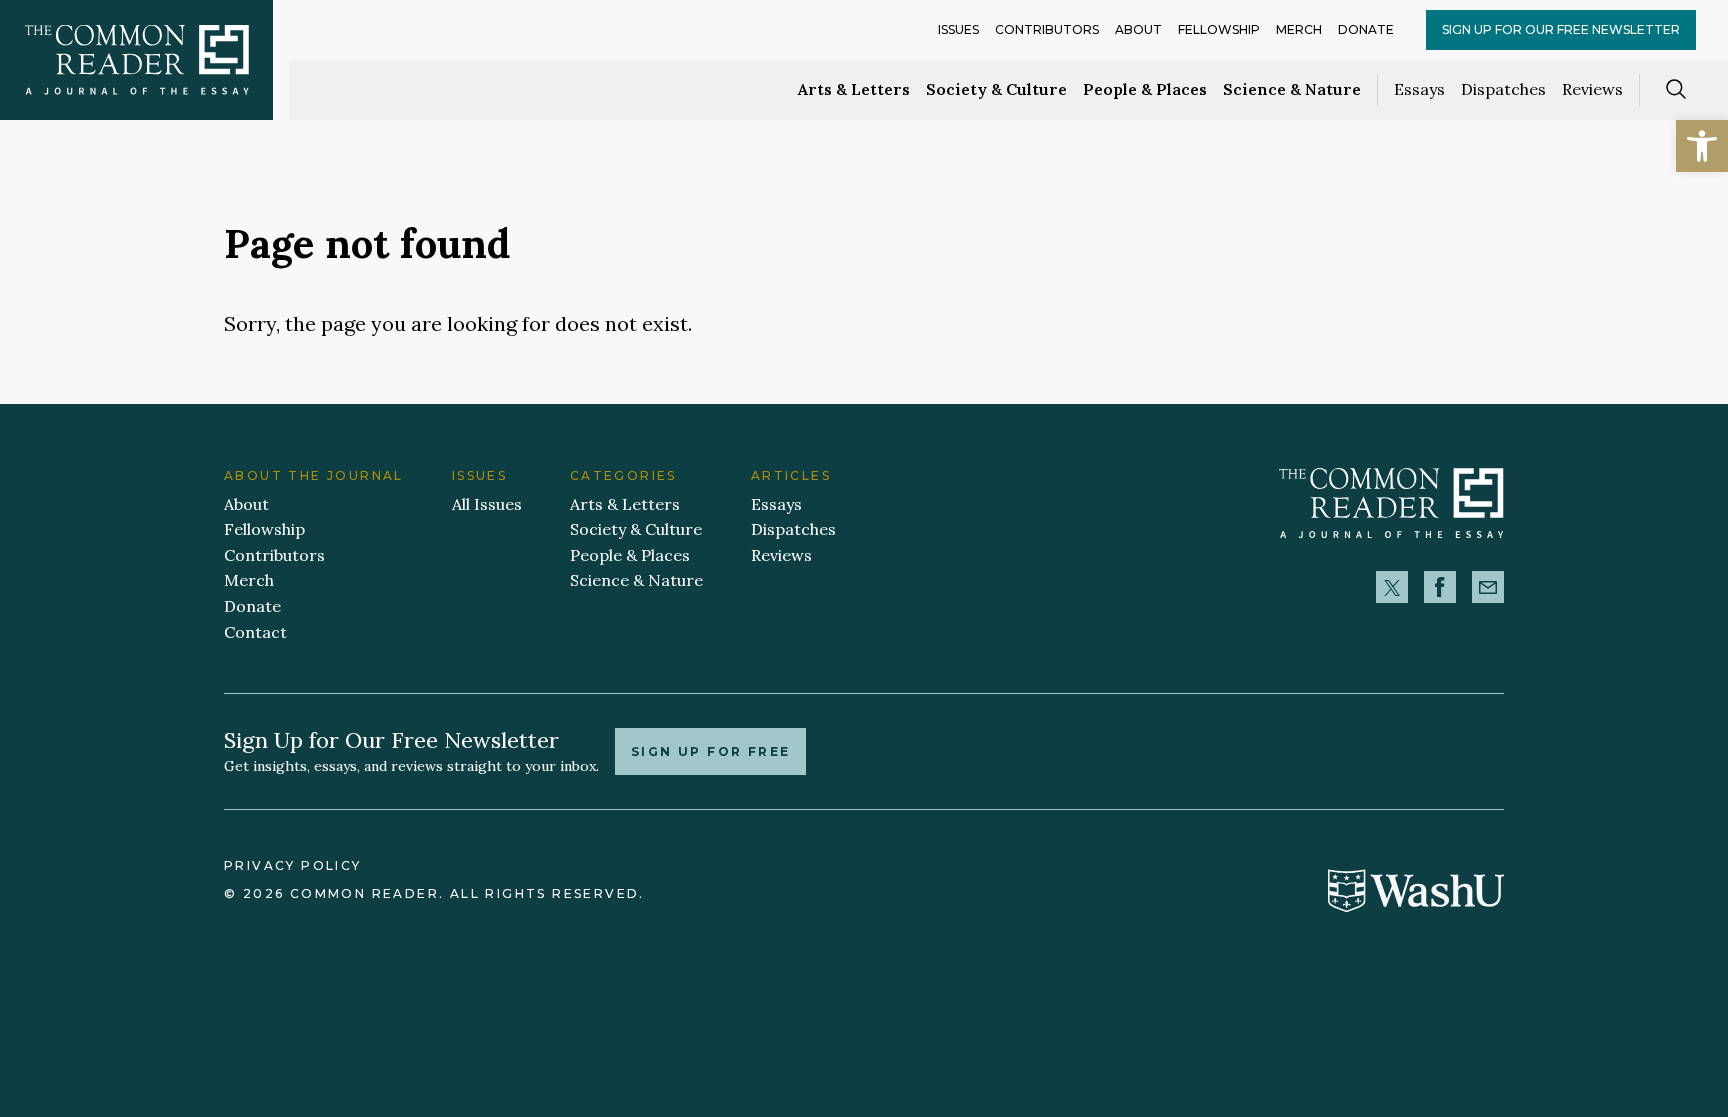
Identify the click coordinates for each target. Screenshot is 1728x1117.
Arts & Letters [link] (854, 89)
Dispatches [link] (1503, 89)
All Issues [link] (487, 504)
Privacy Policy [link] (293, 865)
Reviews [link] (1592, 89)
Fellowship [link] (1219, 29)
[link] (1702, 146)
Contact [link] (255, 632)
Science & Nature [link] (1292, 89)
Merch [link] (1299, 29)
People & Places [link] (1145, 89)
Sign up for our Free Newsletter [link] (1561, 29)
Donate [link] (1366, 29)
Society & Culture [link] (996, 89)
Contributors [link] (1047, 29)
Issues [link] (958, 29)
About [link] (1138, 29)
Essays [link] (1419, 89)
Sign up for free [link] (710, 751)
